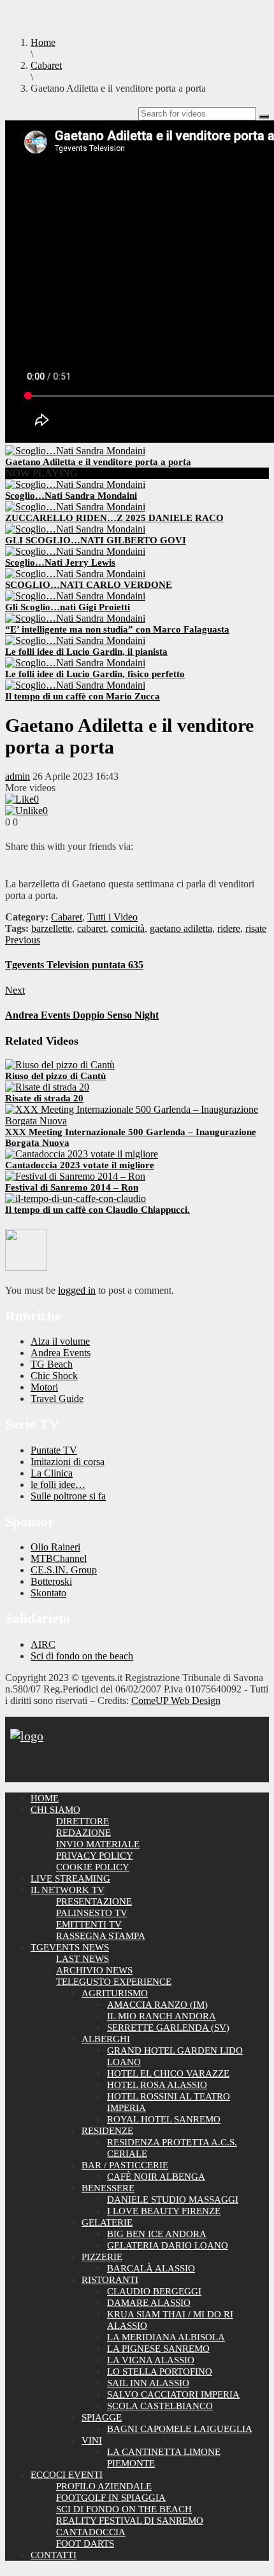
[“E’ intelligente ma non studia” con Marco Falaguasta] (75, 618)
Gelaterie (107, 2222)
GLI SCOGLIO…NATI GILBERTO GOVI (96, 540)
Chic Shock (54, 1376)
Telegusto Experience (114, 1982)
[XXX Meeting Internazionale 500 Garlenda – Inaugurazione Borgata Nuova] (137, 1121)
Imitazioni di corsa (68, 1462)
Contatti (54, 2555)
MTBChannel (59, 1558)
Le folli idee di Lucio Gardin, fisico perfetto (95, 674)
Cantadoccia (91, 2532)
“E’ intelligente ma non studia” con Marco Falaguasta (117, 629)
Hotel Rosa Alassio (157, 2085)
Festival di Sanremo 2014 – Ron (72, 1187)
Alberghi (106, 2039)
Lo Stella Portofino (160, 2372)
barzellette (52, 928)
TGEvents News (70, 1947)
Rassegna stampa (101, 1936)
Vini (92, 2440)
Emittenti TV (89, 1924)
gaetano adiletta (181, 928)
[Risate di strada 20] (47, 1087)
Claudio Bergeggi (154, 2291)
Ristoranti (110, 2280)
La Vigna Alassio (151, 2360)
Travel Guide (57, 1399)
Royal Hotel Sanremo (164, 2119)
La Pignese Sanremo (158, 2349)
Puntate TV (54, 1450)
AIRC (43, 1644)
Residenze (107, 2131)
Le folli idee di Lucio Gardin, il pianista (86, 652)
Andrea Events (61, 1353)
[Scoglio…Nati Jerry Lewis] (75, 551)
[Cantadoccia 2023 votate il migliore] (82, 1154)
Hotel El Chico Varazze (168, 2073)
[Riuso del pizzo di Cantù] (60, 1065)
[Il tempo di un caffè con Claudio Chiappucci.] (76, 1199)
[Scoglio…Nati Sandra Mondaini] (75, 484)
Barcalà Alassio (151, 2268)
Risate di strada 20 (44, 1098)
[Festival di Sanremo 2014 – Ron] (75, 1176)
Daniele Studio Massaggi (173, 2200)
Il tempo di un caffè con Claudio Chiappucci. (97, 1210)
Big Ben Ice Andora (157, 2234)
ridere (229, 928)
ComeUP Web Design (176, 1700)
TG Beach (52, 1364)
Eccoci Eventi (67, 2475)
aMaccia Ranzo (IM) (157, 2005)
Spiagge (102, 2417)
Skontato (48, 1593)
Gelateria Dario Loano (168, 2245)
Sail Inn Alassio (148, 2383)
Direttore (83, 1821)
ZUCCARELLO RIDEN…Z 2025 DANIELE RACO (114, 518)
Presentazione (94, 1901)
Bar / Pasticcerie (125, 2165)
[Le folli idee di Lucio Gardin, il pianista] (75, 640)
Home (45, 1798)
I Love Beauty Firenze (164, 2211)
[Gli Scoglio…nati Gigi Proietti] (75, 596)
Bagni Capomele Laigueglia (180, 2429)
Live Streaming (70, 1878)
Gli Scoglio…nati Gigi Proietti (68, 607)
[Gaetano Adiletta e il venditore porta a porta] (75, 451)
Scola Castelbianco (160, 2406)
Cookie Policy (93, 1867)
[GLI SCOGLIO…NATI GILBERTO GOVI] (75, 529)
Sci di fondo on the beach (82, 1656)
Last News (83, 1959)
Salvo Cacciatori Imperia (173, 2394)
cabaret (91, 928)
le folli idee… (58, 1485)
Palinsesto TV (92, 1913)
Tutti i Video (112, 917)
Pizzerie (102, 2257)
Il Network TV (68, 1890)
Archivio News (94, 1970)
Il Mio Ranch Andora (162, 2016)
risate (256, 928)
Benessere (108, 2188)
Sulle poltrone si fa (68, 1496)
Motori (44, 1387)
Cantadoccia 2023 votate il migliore (80, 1165)
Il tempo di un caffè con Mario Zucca (83, 696)
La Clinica (52, 1473)
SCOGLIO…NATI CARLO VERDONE (89, 585)
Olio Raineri (55, 1547)
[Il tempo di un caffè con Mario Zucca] (75, 685)
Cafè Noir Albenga (156, 2177)
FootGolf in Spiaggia (111, 2498)
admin (18, 776)
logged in (77, 1290)
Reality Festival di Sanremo (130, 2521)
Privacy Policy (95, 1856)
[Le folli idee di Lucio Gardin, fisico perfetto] (75, 663)
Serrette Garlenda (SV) (168, 2028)
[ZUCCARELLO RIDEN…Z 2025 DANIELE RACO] (75, 507)
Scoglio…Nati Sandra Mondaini (71, 496)
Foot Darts (85, 2544)
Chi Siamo (55, 1810)
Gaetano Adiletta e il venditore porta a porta (98, 462)
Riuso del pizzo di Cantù (55, 1076)
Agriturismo (115, 1993)
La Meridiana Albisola (166, 2337)
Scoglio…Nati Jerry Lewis (60, 562)
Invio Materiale (98, 1844)
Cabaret (67, 917)
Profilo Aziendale (104, 2486)
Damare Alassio (149, 2303)
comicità (128, 928)
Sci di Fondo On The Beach (124, 2509)
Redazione (83, 1833)
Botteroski (51, 1581)
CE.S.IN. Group (64, 1570)
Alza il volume (60, 1341)
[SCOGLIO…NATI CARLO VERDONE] (75, 574)
